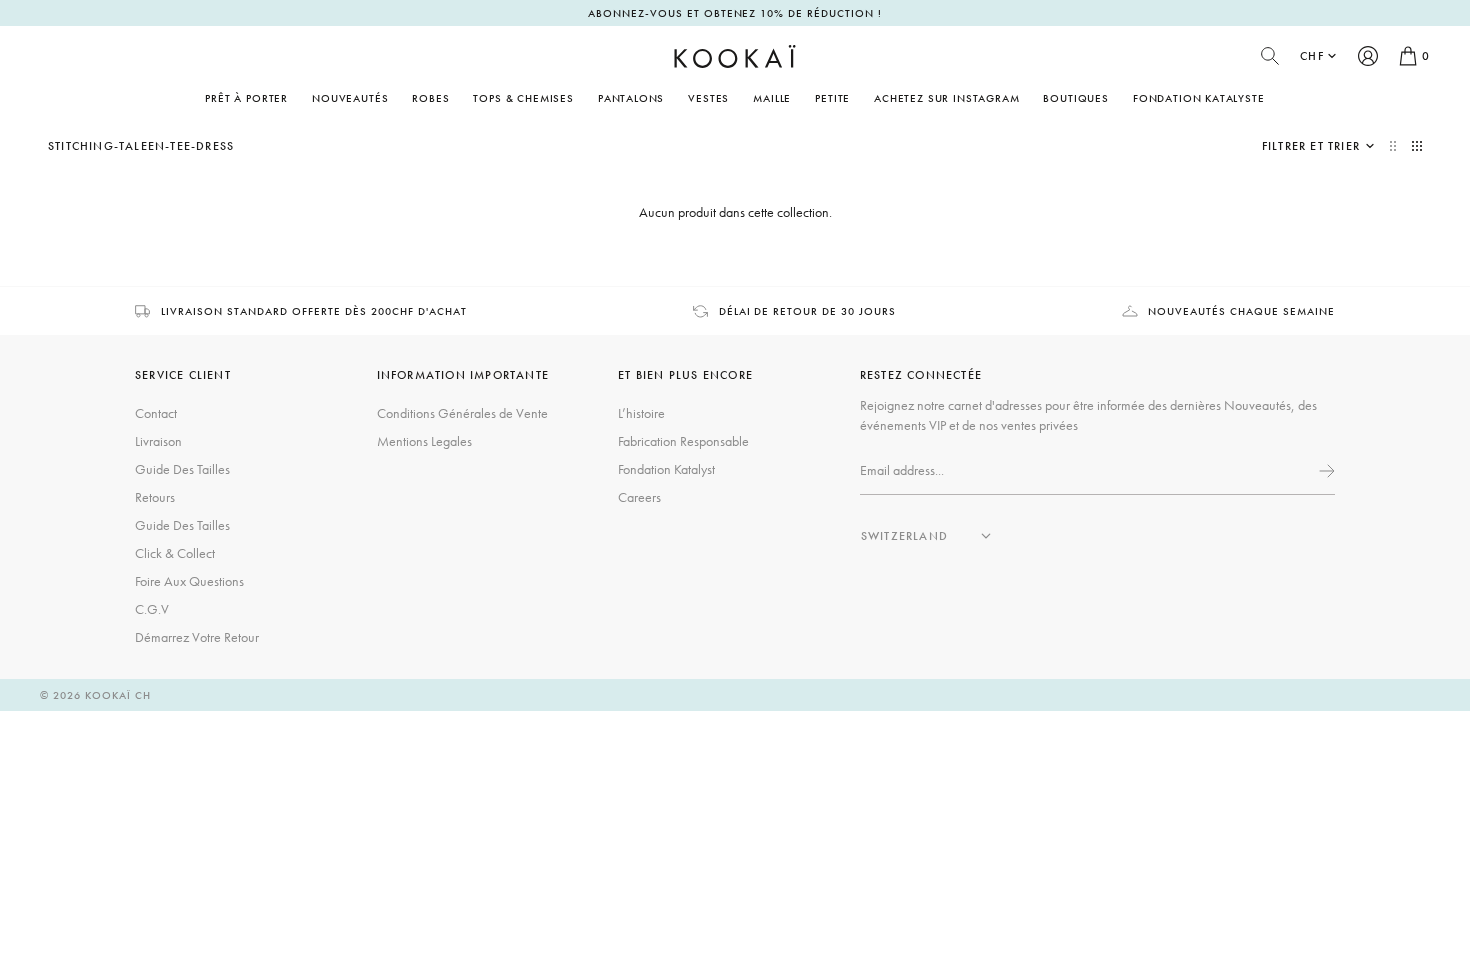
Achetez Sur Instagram (946, 98)
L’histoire (641, 413)
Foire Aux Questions (189, 581)
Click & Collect (175, 553)
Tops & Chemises (523, 98)
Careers (639, 497)
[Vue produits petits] (1417, 146)
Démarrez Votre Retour (197, 637)
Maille (772, 98)
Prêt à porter (246, 98)
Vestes (708, 98)
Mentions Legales (424, 441)
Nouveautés (350, 98)
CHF (1312, 56)
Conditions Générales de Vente (462, 413)
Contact (156, 413)
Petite (832, 98)
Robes (430, 98)
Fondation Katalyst (666, 469)
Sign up (1325, 471)
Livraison (158, 441)
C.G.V (152, 609)
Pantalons (631, 98)
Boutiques (1075, 98)
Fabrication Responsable (683, 441)
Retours (155, 497)
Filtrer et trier (1311, 146)
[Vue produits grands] (1395, 146)
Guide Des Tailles (182, 469)
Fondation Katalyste (1199, 98)
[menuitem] (350, 98)
